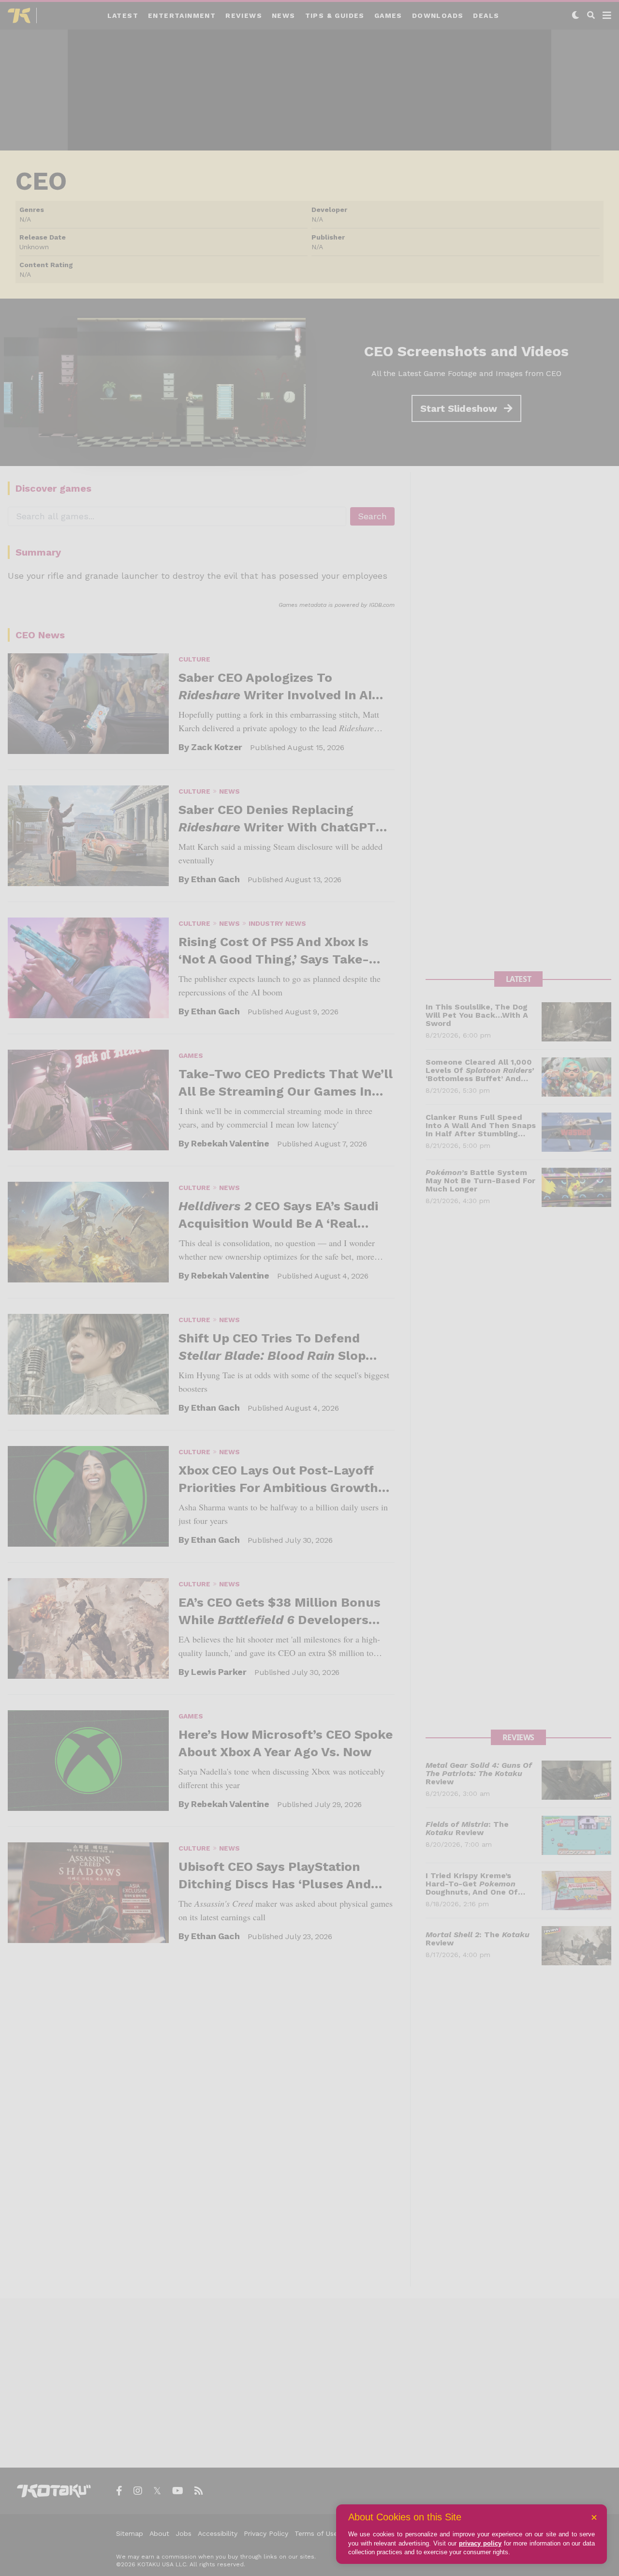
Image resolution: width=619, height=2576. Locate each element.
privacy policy (480, 2543)
